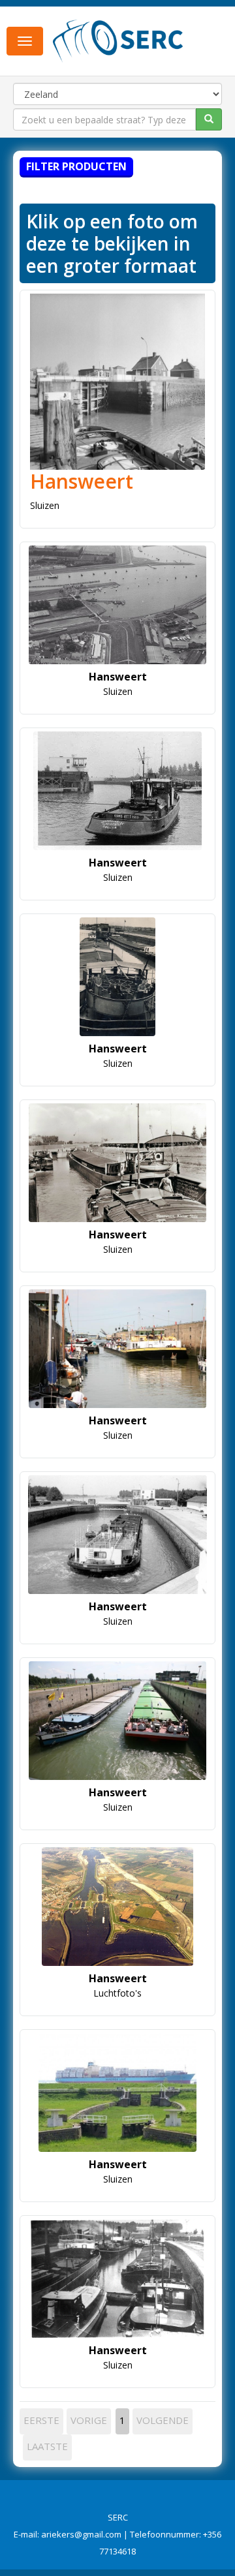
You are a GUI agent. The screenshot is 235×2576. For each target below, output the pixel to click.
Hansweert (82, 481)
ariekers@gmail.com (81, 2534)
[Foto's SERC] (118, 40)
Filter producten (76, 166)
